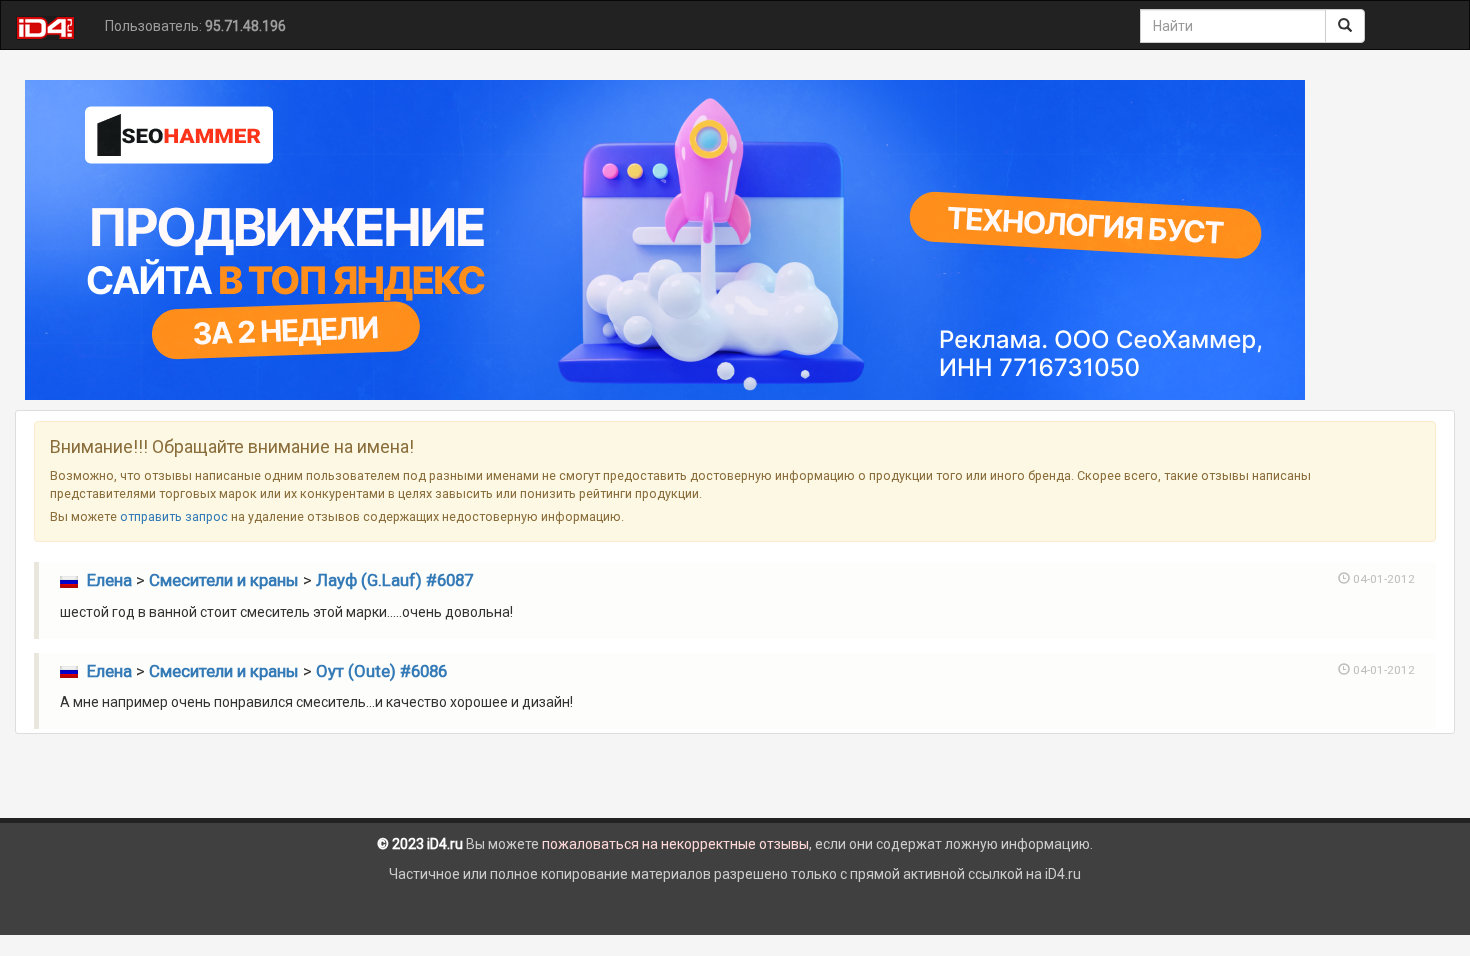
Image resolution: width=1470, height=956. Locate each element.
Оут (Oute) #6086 (381, 671)
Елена (109, 580)
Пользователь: (195, 26)
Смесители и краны (224, 580)
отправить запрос (174, 516)
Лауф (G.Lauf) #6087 (394, 580)
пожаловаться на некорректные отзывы (675, 844)
